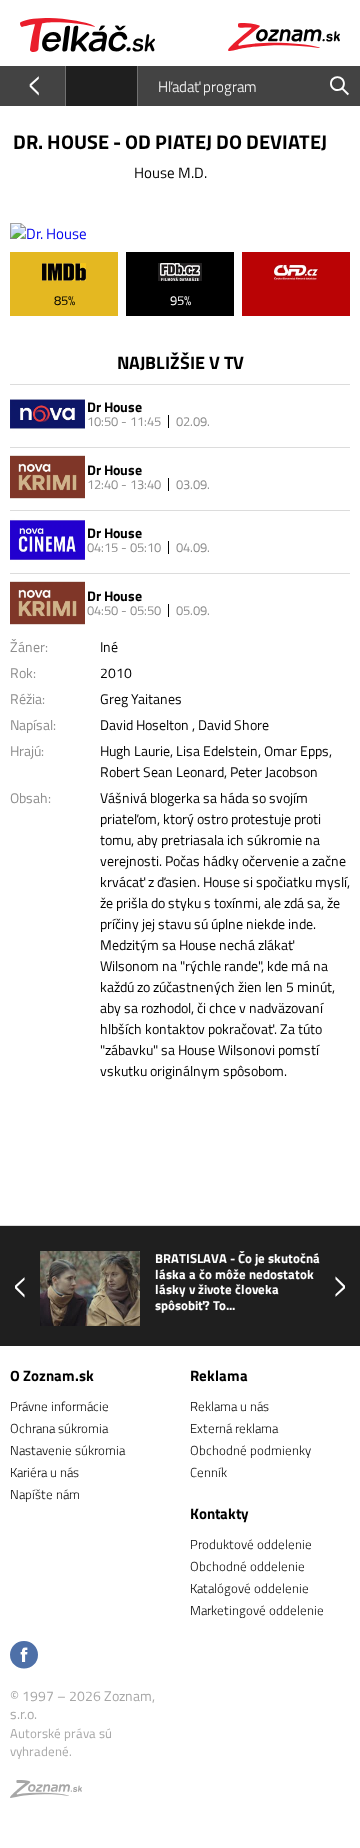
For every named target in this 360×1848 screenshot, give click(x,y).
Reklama (219, 1375)
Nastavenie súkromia (67, 1450)
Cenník (208, 1472)
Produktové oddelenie (251, 1544)
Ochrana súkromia (59, 1428)
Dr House (114, 406)
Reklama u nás (229, 1406)
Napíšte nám (45, 1494)
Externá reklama (234, 1428)
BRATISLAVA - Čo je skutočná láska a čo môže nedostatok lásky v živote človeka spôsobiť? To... (237, 1282)
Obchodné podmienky (250, 1450)
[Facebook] (24, 1656)
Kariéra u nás (44, 1472)
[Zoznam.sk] (46, 1792)
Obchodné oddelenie (247, 1566)
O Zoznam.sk (52, 1375)
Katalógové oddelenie (249, 1588)
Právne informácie (59, 1406)
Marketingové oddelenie (257, 1610)
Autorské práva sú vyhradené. (61, 1742)
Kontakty (219, 1513)
